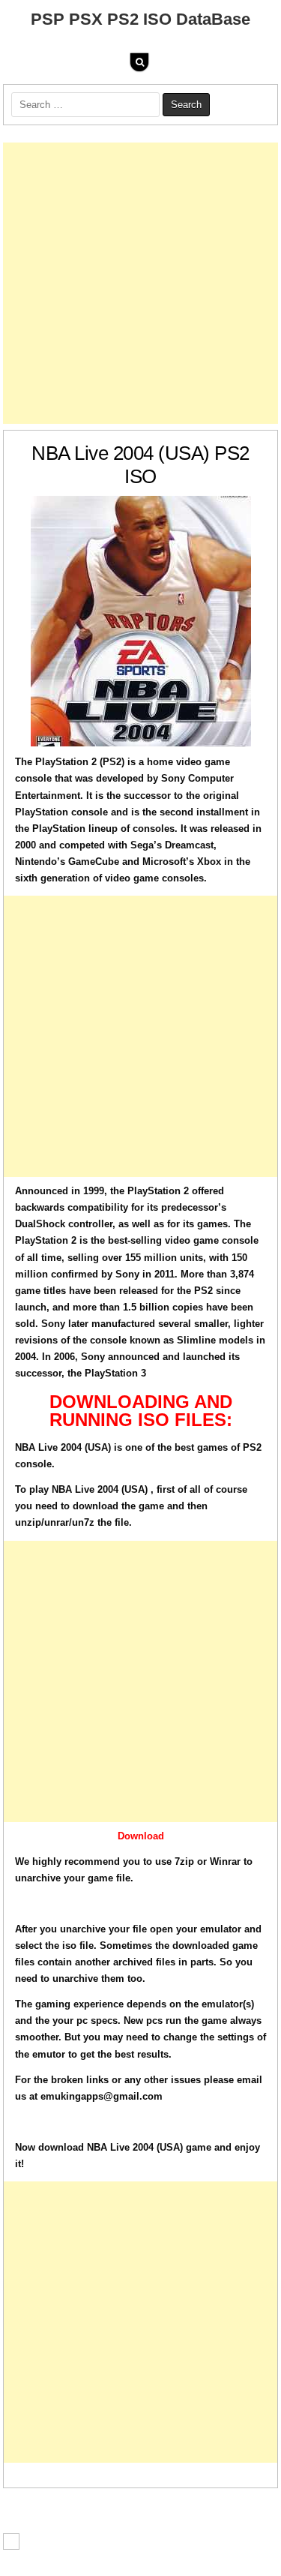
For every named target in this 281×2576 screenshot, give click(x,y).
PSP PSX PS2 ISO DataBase (140, 19)
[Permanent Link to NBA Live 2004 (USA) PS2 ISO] (141, 621)
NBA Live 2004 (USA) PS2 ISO (140, 465)
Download (141, 1836)
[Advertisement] (140, 283)
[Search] (139, 62)
